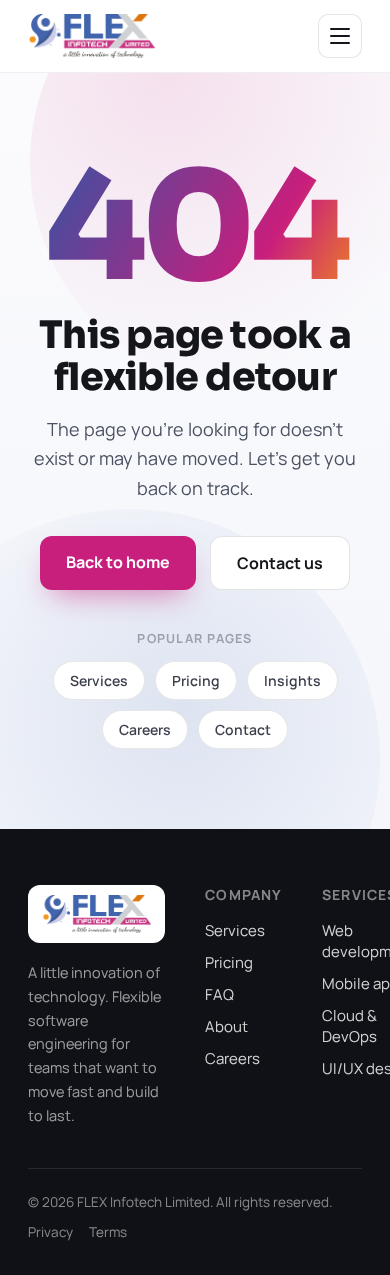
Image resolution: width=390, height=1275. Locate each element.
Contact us (280, 563)
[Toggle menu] (340, 36)
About (226, 1026)
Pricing (229, 962)
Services (235, 930)
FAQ (219, 994)
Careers (232, 1058)
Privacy (50, 1232)
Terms (108, 1232)
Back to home (118, 562)
